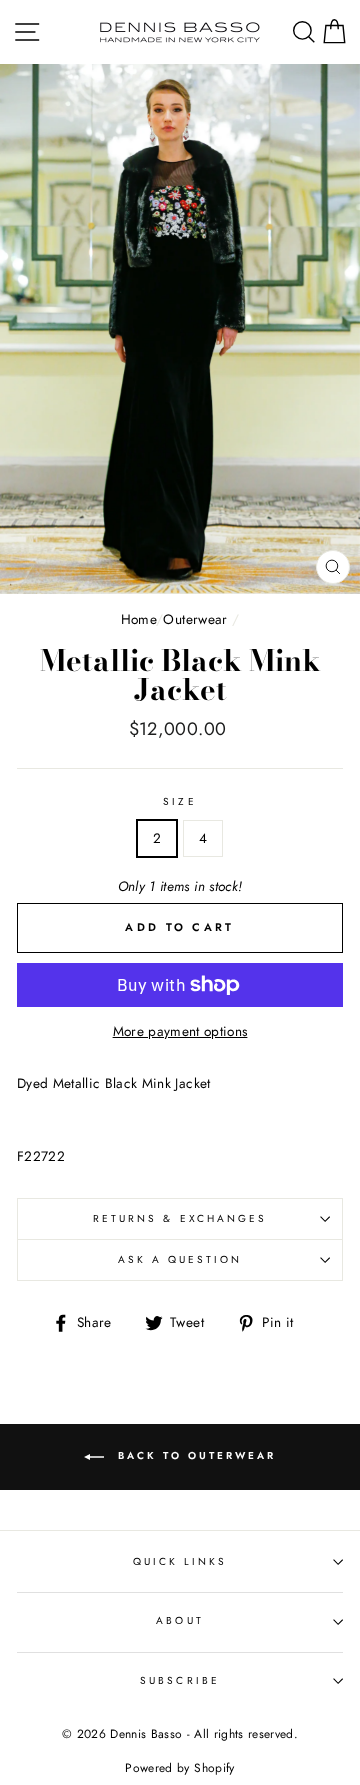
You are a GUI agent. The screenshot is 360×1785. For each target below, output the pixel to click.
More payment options (180, 1031)
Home (138, 619)
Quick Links (180, 1561)
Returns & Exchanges (180, 1218)
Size (179, 801)
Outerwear (195, 619)
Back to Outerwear (194, 1455)
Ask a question (180, 1259)
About (179, 1620)
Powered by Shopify (179, 1768)
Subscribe (180, 1680)
